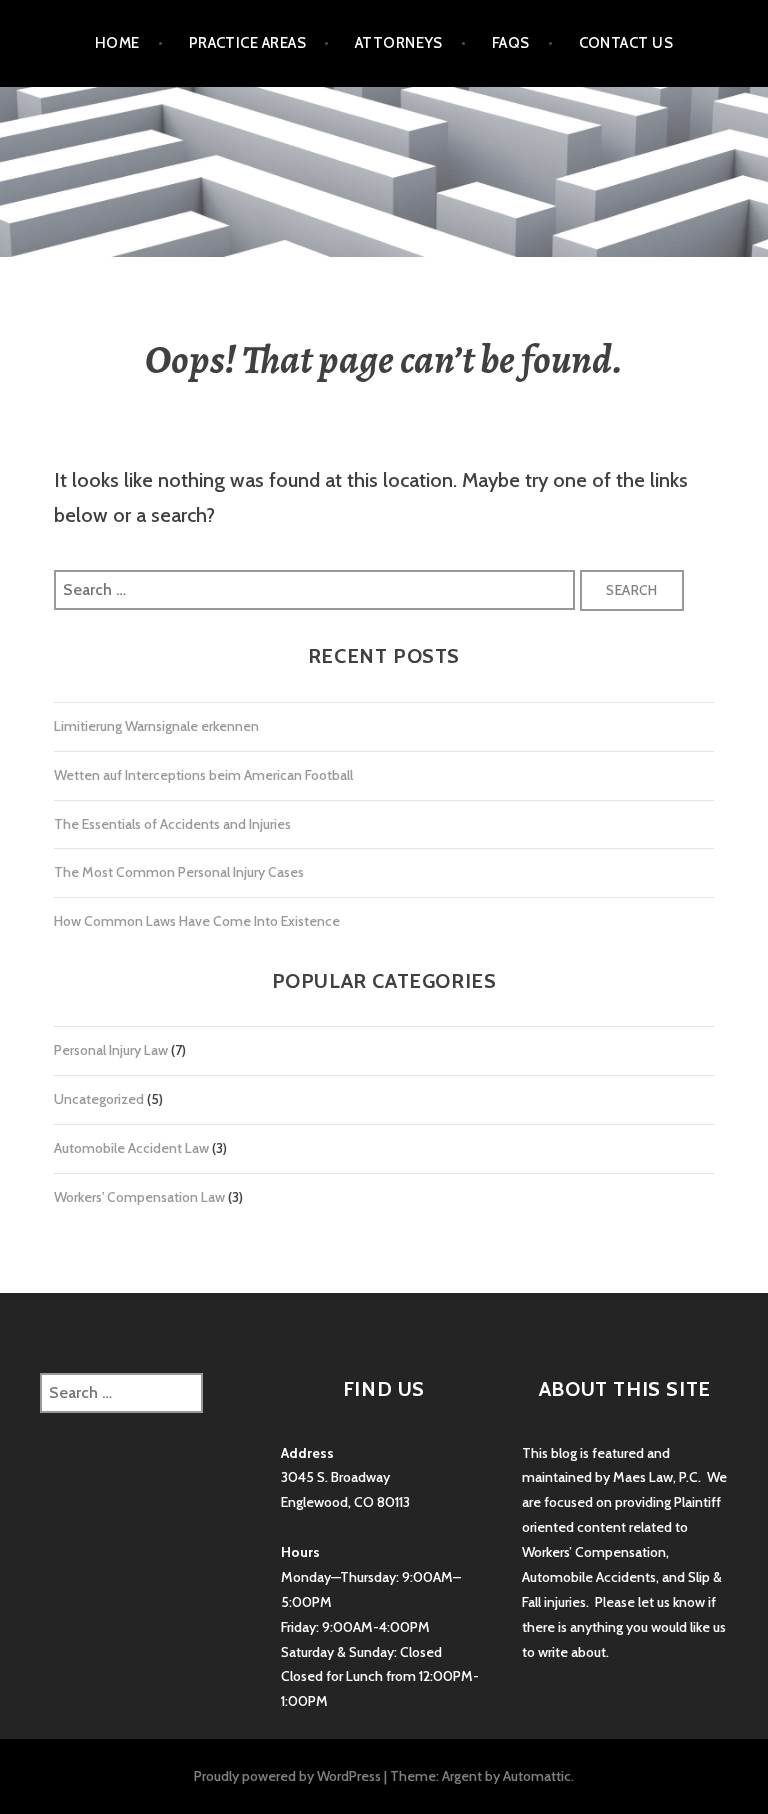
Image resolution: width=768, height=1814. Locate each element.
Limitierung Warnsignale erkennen (156, 726)
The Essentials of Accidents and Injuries (172, 824)
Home (117, 43)
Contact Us (626, 43)
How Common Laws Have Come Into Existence (197, 921)
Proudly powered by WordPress (287, 1776)
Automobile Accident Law (131, 1148)
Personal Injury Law (111, 1050)
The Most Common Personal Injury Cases (179, 872)
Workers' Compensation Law (139, 1197)
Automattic (537, 1776)
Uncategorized (99, 1099)
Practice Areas (247, 43)
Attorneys (399, 43)
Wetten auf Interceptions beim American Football (203, 775)
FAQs (511, 43)
